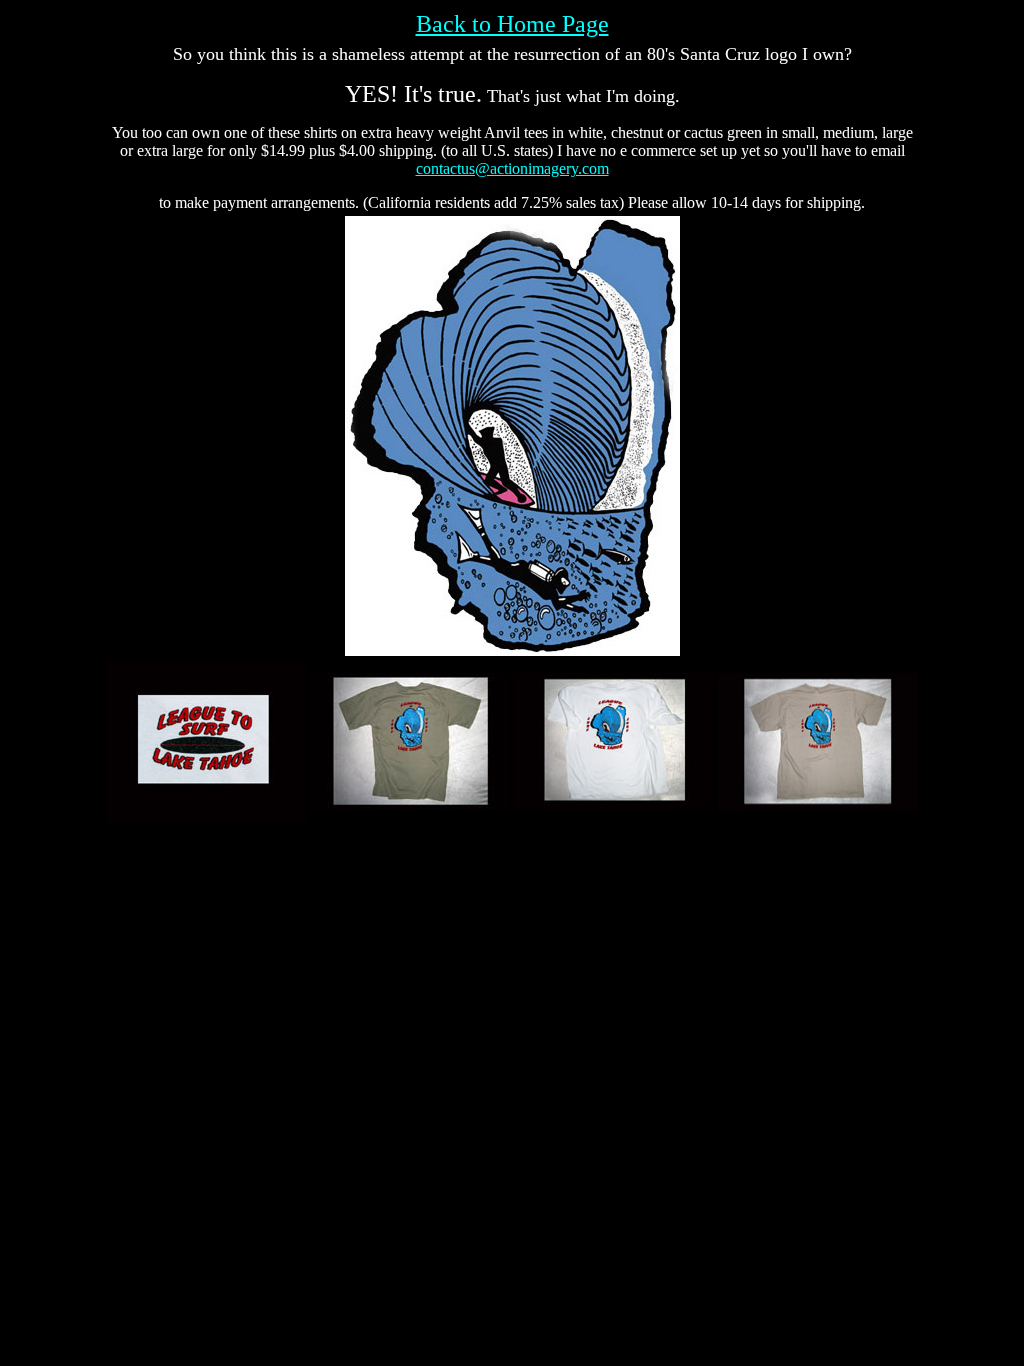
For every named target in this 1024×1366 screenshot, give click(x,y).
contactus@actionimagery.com (512, 168)
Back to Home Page (512, 24)
